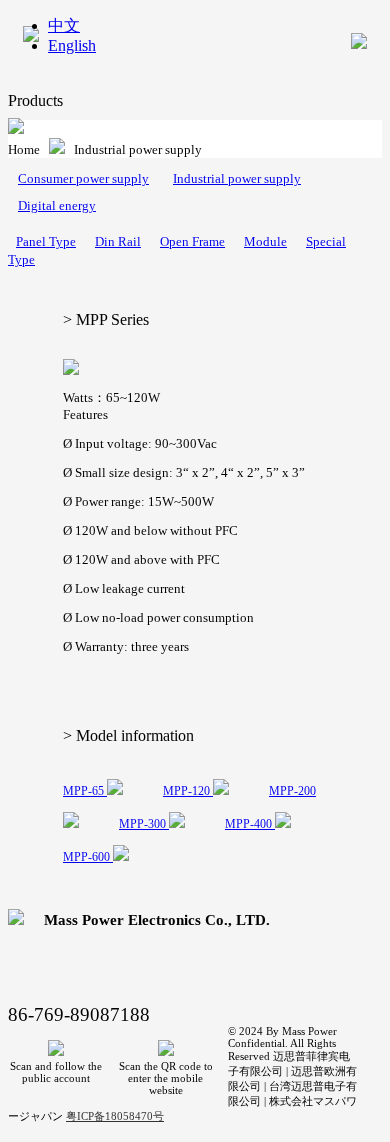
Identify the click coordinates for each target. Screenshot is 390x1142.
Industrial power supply (237, 178)
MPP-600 (88, 857)
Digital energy (57, 205)
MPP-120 (188, 791)
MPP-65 (85, 791)
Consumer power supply (83, 178)
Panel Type (46, 241)
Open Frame (192, 241)
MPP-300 (144, 824)
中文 (64, 25)
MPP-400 (250, 824)
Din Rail (118, 241)
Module (265, 241)
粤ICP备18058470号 (115, 1116)
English (72, 45)
